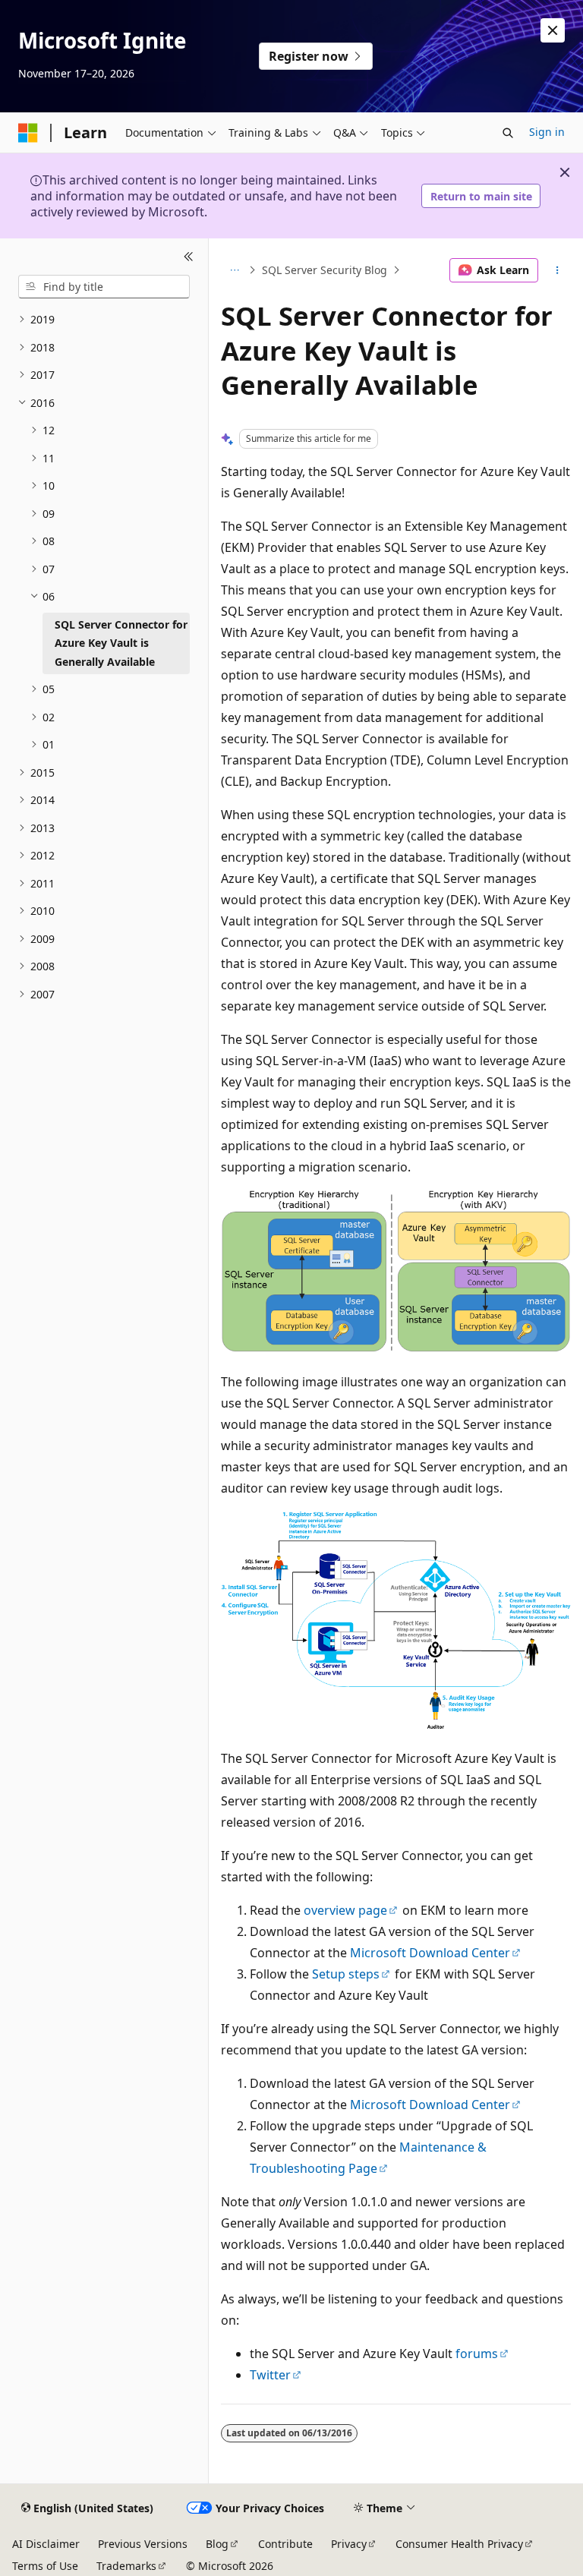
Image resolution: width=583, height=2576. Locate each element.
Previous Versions (143, 2544)
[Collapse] (189, 257)
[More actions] (558, 270)
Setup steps (346, 1974)
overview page (345, 1910)
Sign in (547, 132)
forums (477, 2354)
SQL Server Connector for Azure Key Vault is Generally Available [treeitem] (121, 643)
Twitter (270, 2375)
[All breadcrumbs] (234, 270)
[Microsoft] (28, 133)
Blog (217, 2544)
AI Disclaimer (46, 2544)
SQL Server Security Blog (325, 270)
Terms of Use (45, 2566)
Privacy (349, 2544)
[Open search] (508, 133)
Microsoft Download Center (430, 1953)
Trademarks (126, 2566)
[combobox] (104, 287)
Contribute (285, 2544)
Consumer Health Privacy (459, 2544)
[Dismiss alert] (553, 30)
